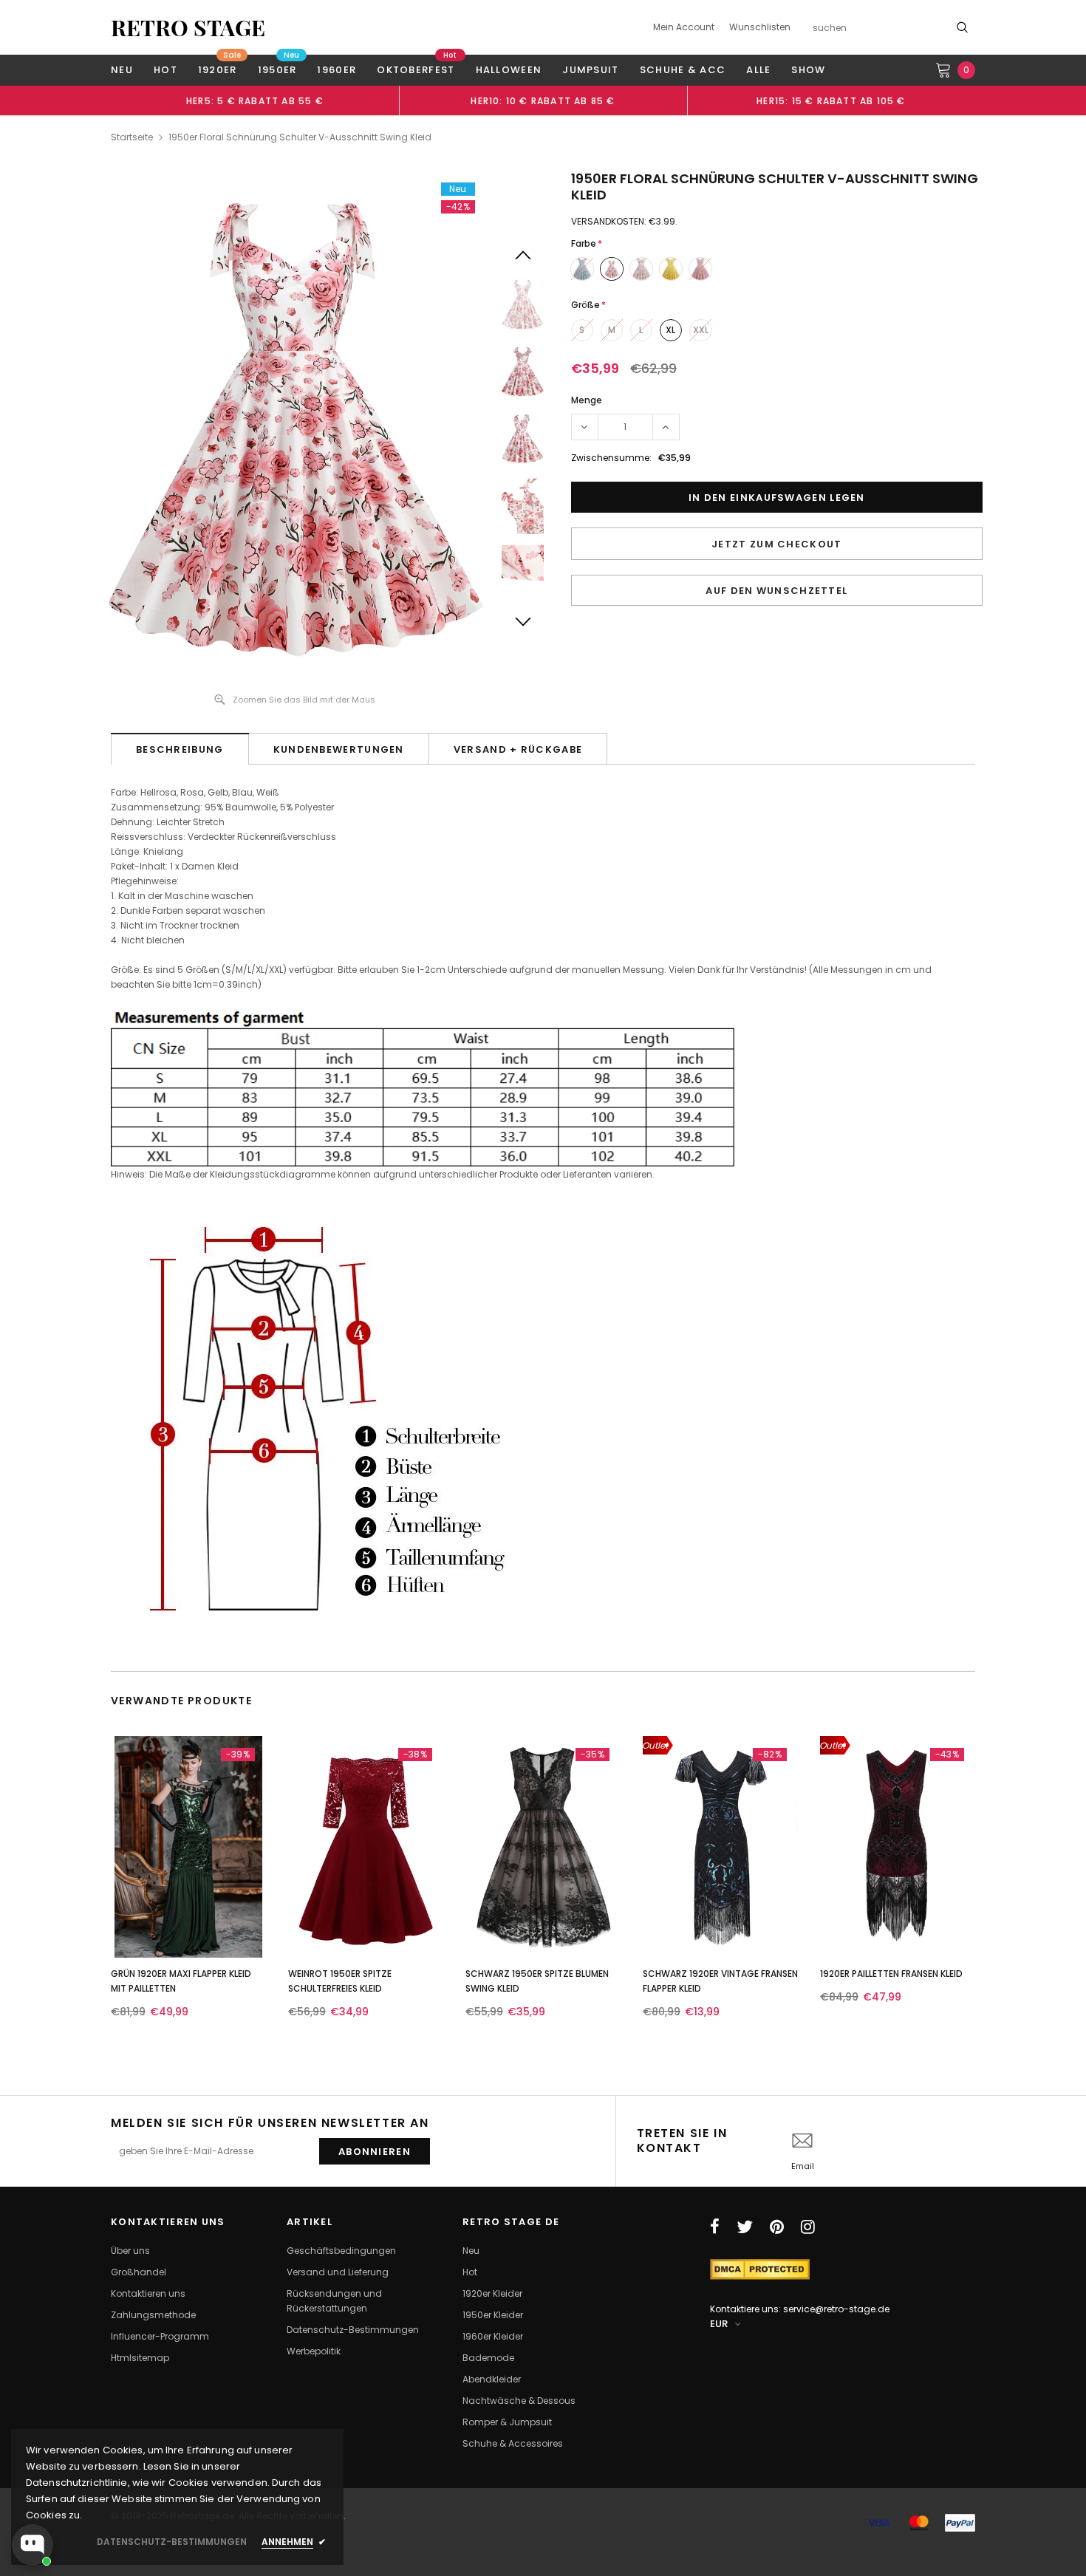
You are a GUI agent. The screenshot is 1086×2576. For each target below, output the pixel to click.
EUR (719, 2324)
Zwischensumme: (611, 458)
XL (670, 330)
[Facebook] (715, 2227)
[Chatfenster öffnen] (33, 2545)
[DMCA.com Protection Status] (760, 2268)
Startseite (132, 137)
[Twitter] (745, 2227)
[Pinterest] (777, 2227)
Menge (587, 400)
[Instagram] (808, 2227)
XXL (701, 330)
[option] (255, 100)
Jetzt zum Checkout (776, 544)
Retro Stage (188, 27)
